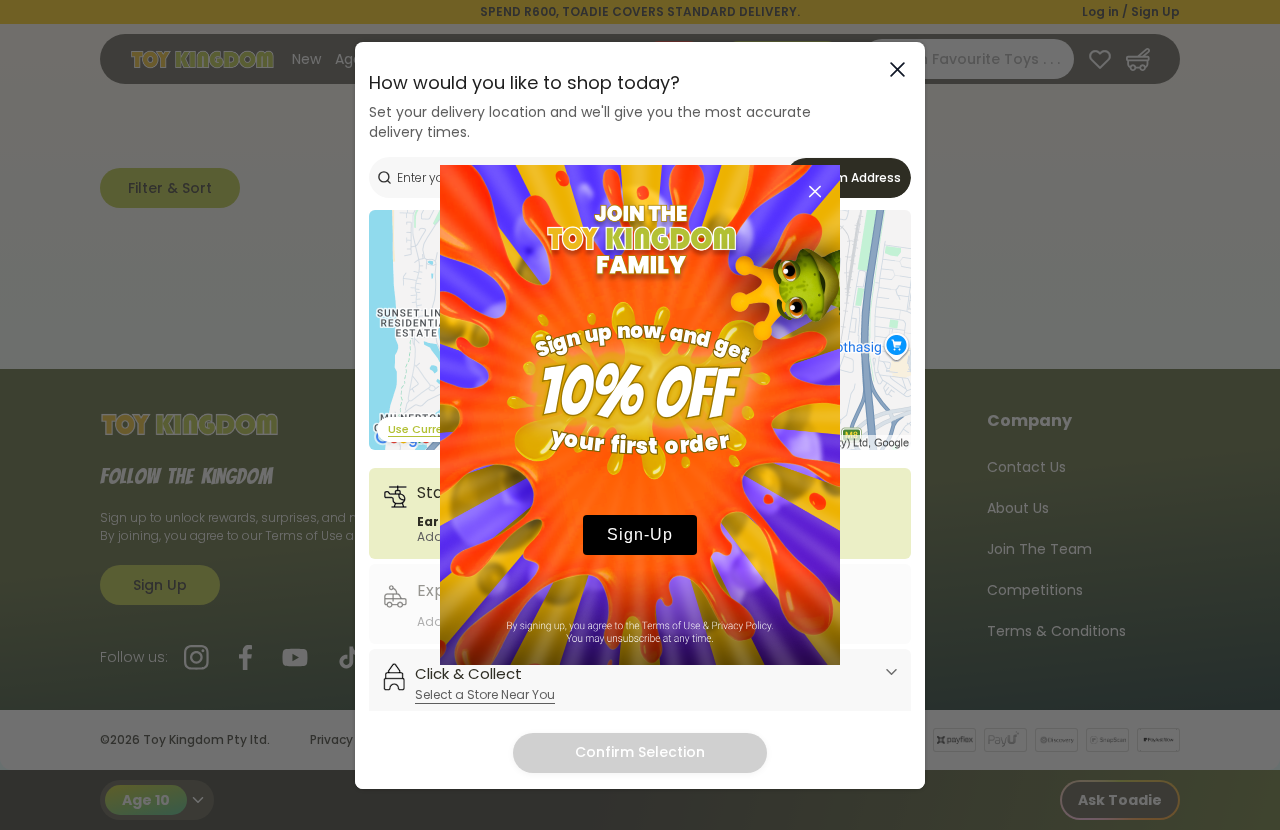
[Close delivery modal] (897, 69)
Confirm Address (849, 177)
